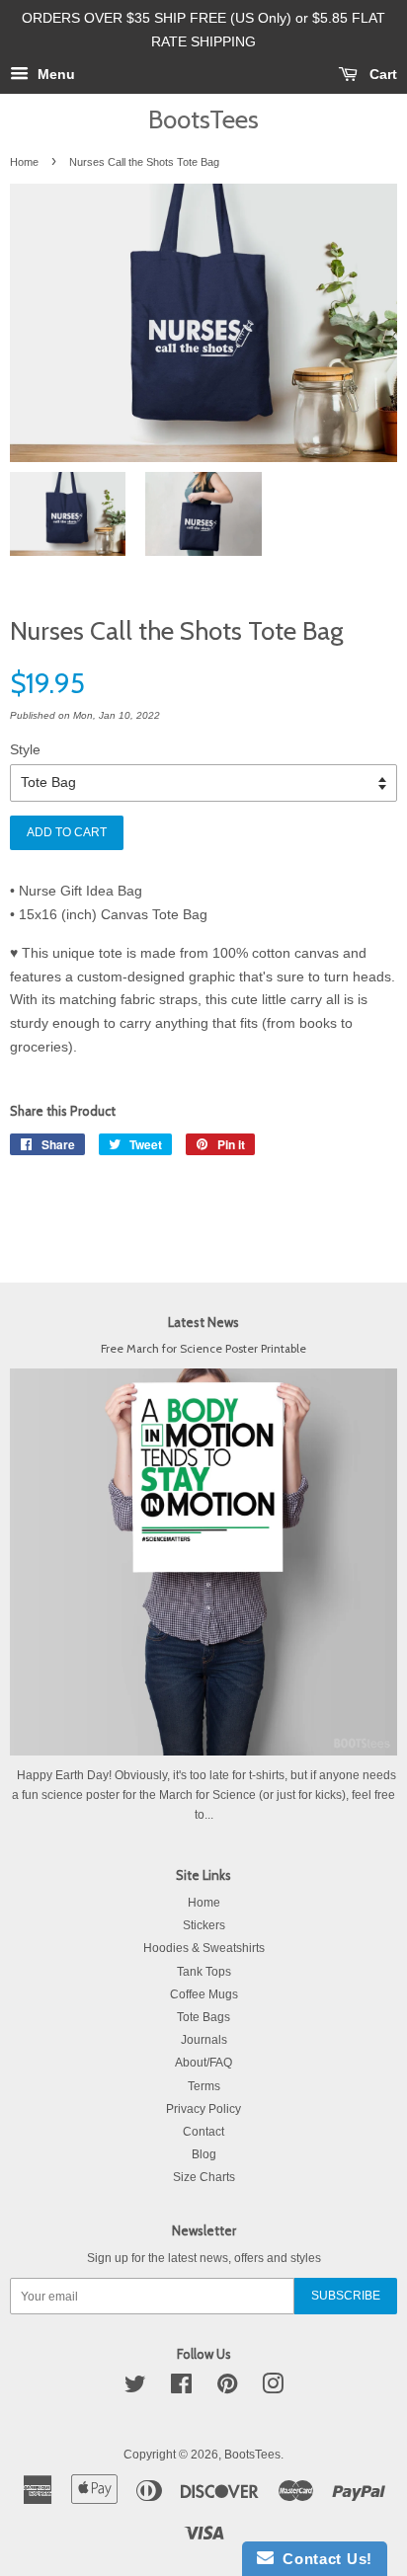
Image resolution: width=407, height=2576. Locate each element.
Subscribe (346, 2296)
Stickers (204, 1925)
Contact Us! (323, 2559)
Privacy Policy (203, 2109)
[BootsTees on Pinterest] (227, 2388)
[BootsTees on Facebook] (181, 2388)
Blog (204, 2154)
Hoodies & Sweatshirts (204, 1948)
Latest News (203, 1322)
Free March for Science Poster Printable (203, 1349)
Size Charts (204, 2177)
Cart (381, 74)
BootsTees (203, 119)
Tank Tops (204, 1972)
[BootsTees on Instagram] (273, 2388)
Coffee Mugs (204, 1994)
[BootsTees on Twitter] (135, 2388)
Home (24, 162)
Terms (204, 2086)
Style (25, 749)
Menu (54, 74)
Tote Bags (203, 2017)
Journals (204, 2040)
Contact (203, 2132)
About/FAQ (203, 2063)
